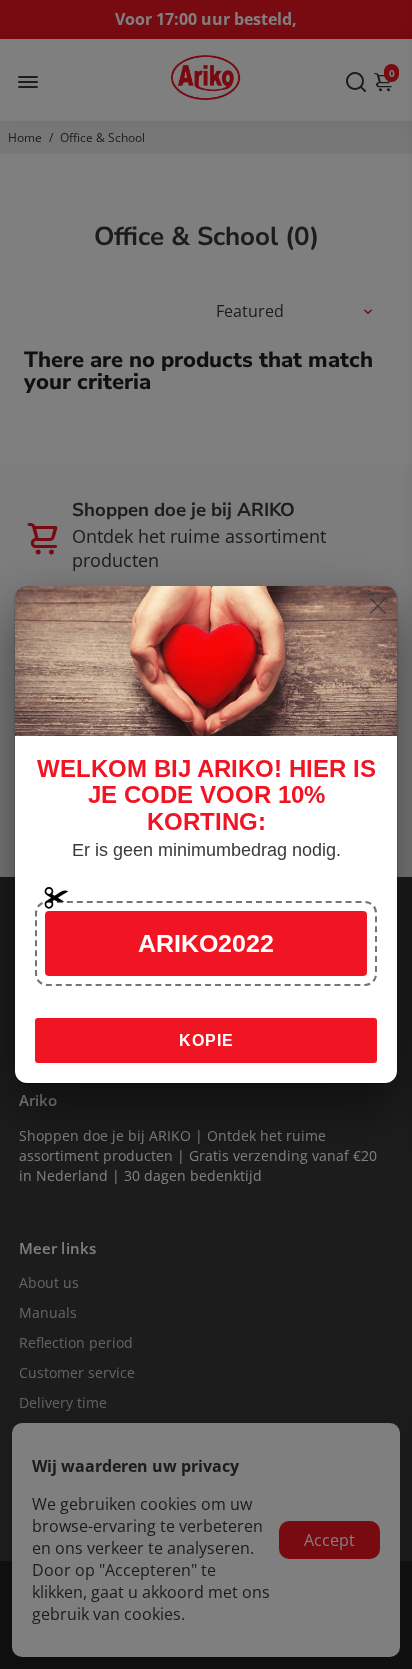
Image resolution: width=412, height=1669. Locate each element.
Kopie (206, 1040)
